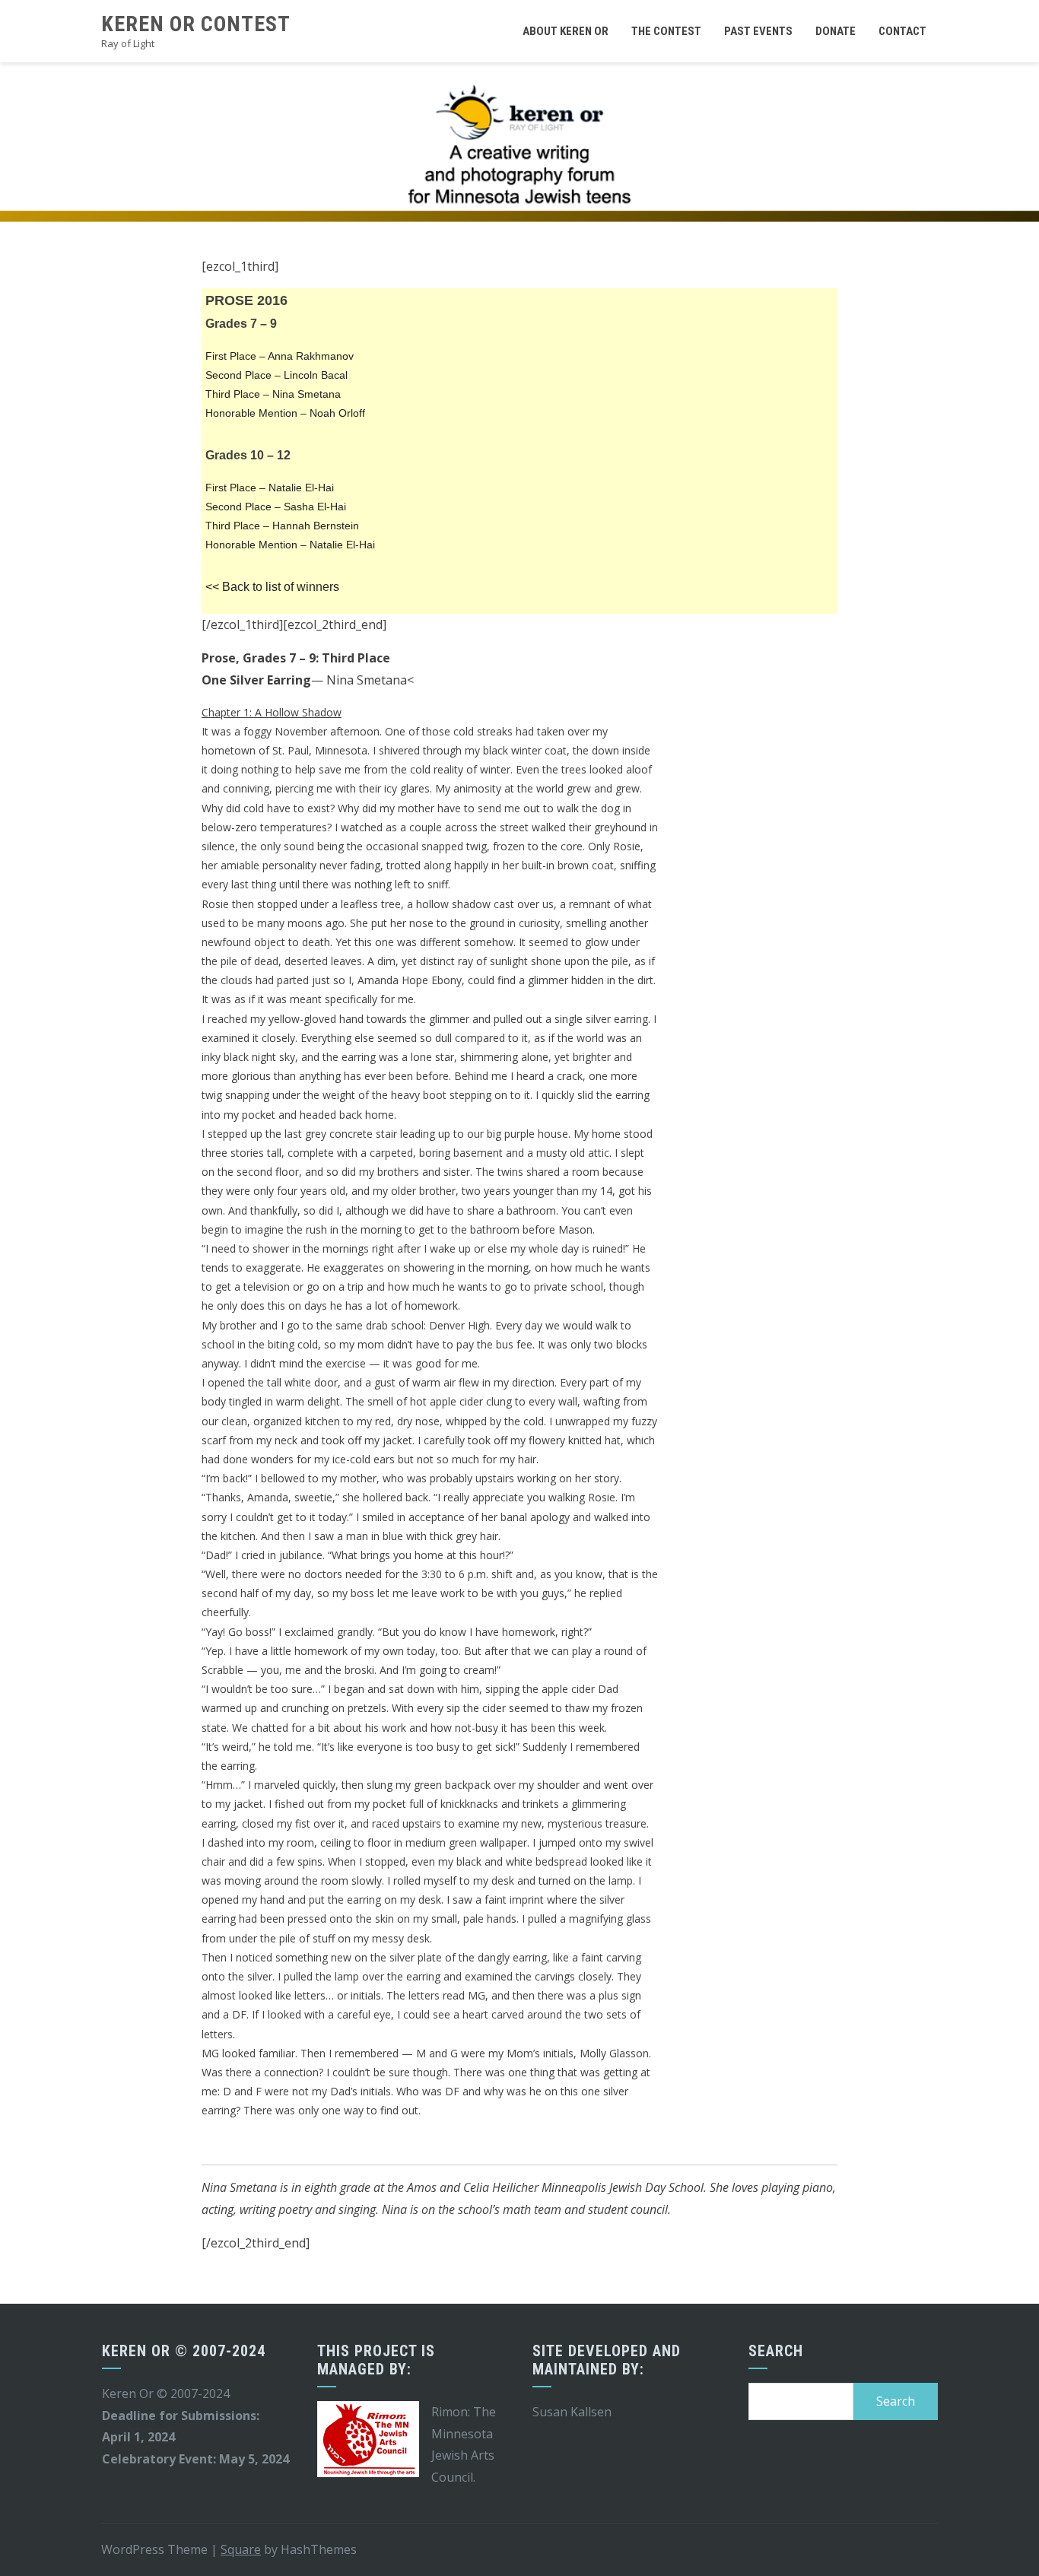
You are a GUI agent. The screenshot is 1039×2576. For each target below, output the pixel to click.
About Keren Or (566, 31)
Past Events (758, 31)
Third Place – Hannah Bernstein (282, 526)
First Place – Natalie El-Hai (270, 488)
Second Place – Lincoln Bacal (276, 375)
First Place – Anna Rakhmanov (280, 356)
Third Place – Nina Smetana (273, 394)
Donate (836, 31)
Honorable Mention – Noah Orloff (285, 413)
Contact (902, 31)
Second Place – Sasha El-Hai (276, 507)
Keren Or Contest (196, 24)
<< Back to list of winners (272, 587)
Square (241, 2549)
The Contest (666, 31)
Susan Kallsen (572, 2412)
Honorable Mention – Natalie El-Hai (290, 545)
